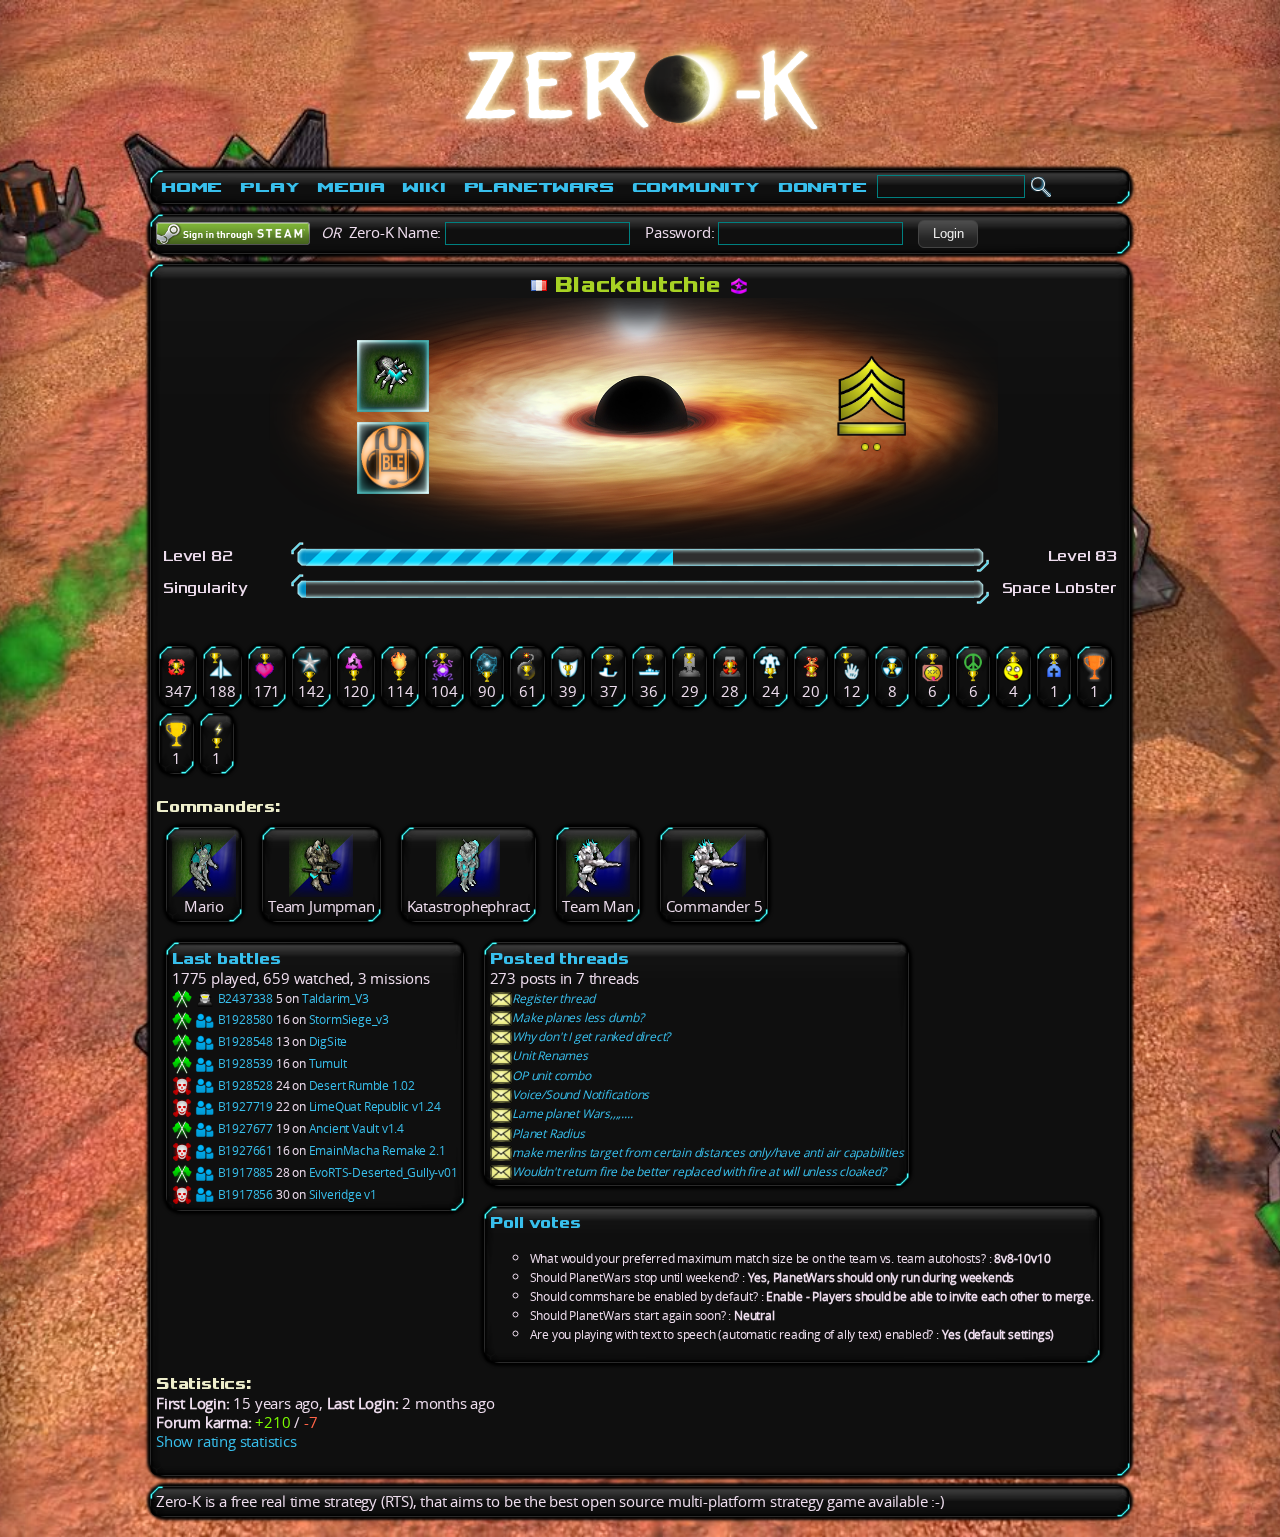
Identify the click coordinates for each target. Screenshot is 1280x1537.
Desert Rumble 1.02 (362, 1085)
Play (269, 187)
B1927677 (244, 1128)
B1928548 (244, 1041)
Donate (822, 187)
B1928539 (244, 1063)
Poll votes (535, 1222)
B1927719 (244, 1106)
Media (350, 187)
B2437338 (244, 998)
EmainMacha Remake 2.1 (377, 1150)
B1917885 (244, 1172)
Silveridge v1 (343, 1194)
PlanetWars (539, 187)
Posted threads (559, 958)
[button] (948, 234)
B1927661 (244, 1150)
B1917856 (244, 1194)
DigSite (328, 1041)
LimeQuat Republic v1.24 (375, 1106)
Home (191, 187)
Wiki (423, 187)
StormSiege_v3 (349, 1019)
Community (696, 187)
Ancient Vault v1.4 (356, 1128)
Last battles (226, 958)
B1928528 (244, 1085)
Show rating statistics (226, 1441)
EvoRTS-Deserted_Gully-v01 (383, 1172)
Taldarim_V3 (335, 998)
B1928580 (244, 1019)
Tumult (328, 1063)
